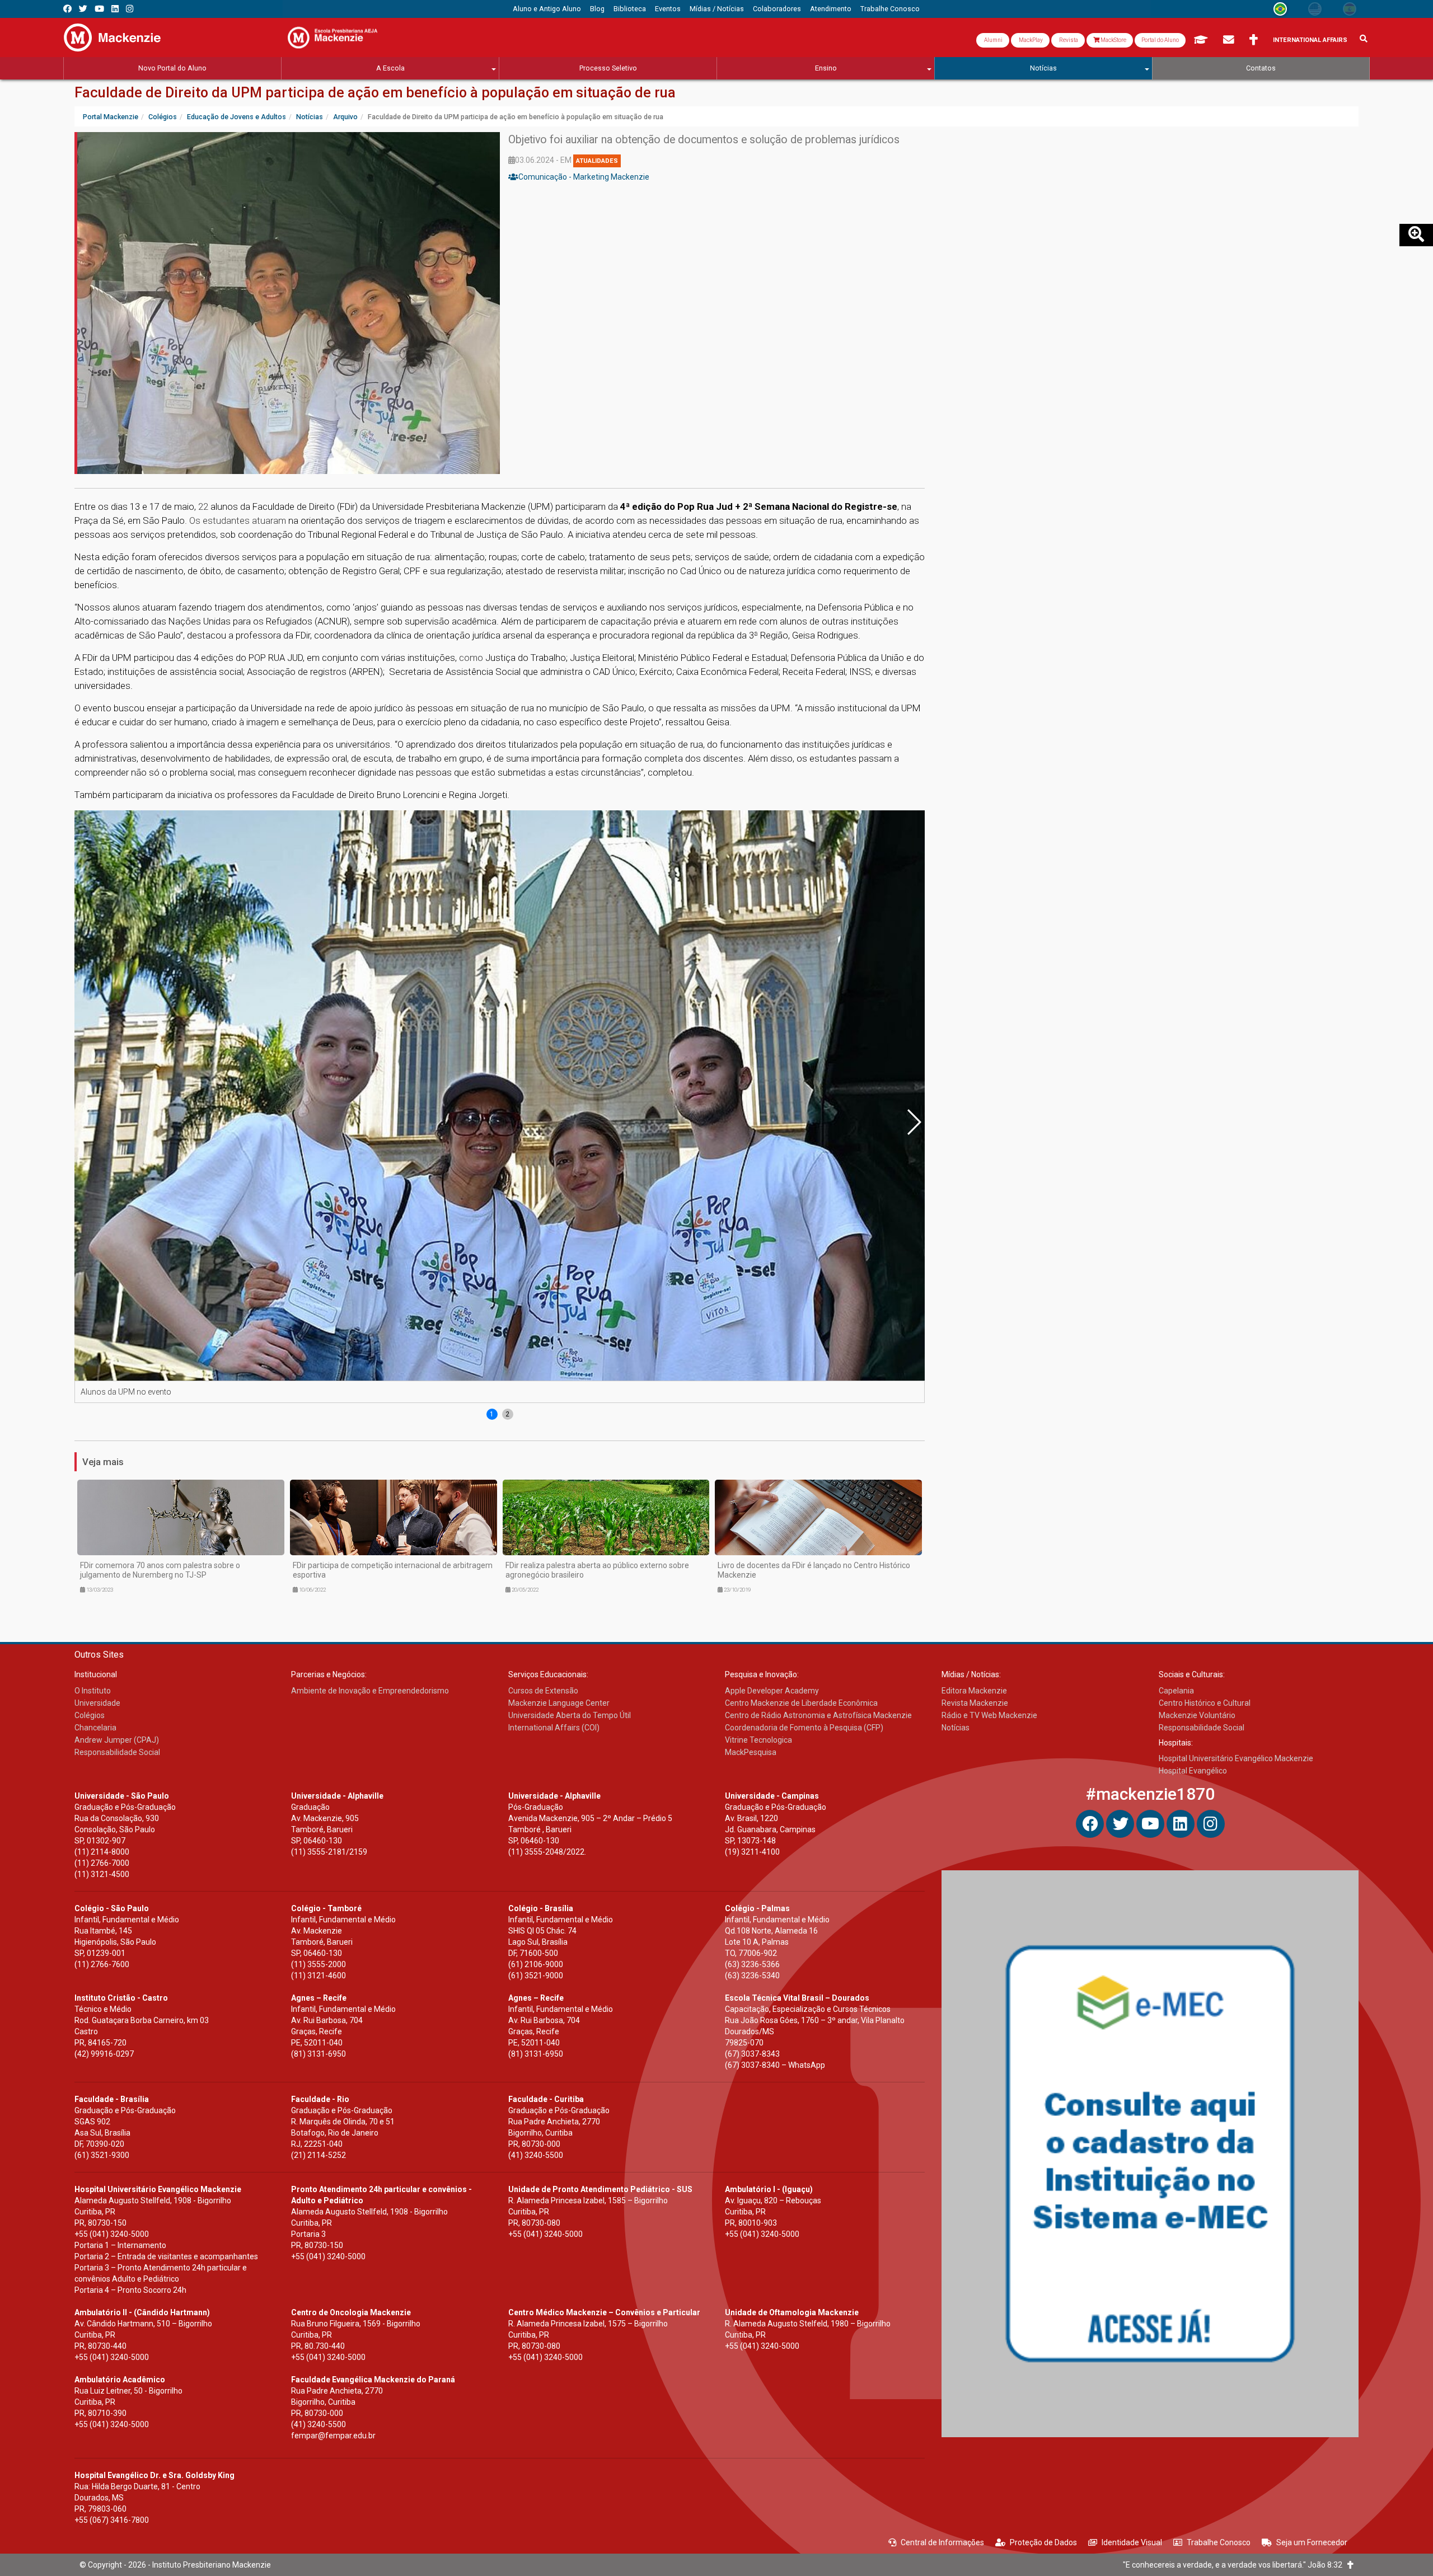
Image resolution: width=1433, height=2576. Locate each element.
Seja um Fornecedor (1312, 2542)
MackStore (1113, 40)
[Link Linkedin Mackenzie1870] (115, 9)
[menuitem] (547, 9)
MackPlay (1030, 40)
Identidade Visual (1132, 2542)
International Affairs (1310, 40)
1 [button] (492, 1414)
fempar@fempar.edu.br (333, 2436)
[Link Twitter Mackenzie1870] (83, 9)
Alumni (993, 40)
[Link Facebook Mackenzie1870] (67, 9)
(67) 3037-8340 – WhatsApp (775, 2065)
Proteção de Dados (1043, 2542)
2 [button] (507, 1414)
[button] (914, 1122)
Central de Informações (942, 2542)
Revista (1068, 40)
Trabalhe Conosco (1219, 2542)
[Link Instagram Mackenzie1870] (130, 9)
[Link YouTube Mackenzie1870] (99, 9)
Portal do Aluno (1160, 40)
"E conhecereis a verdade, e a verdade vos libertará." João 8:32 (1235, 2565)
